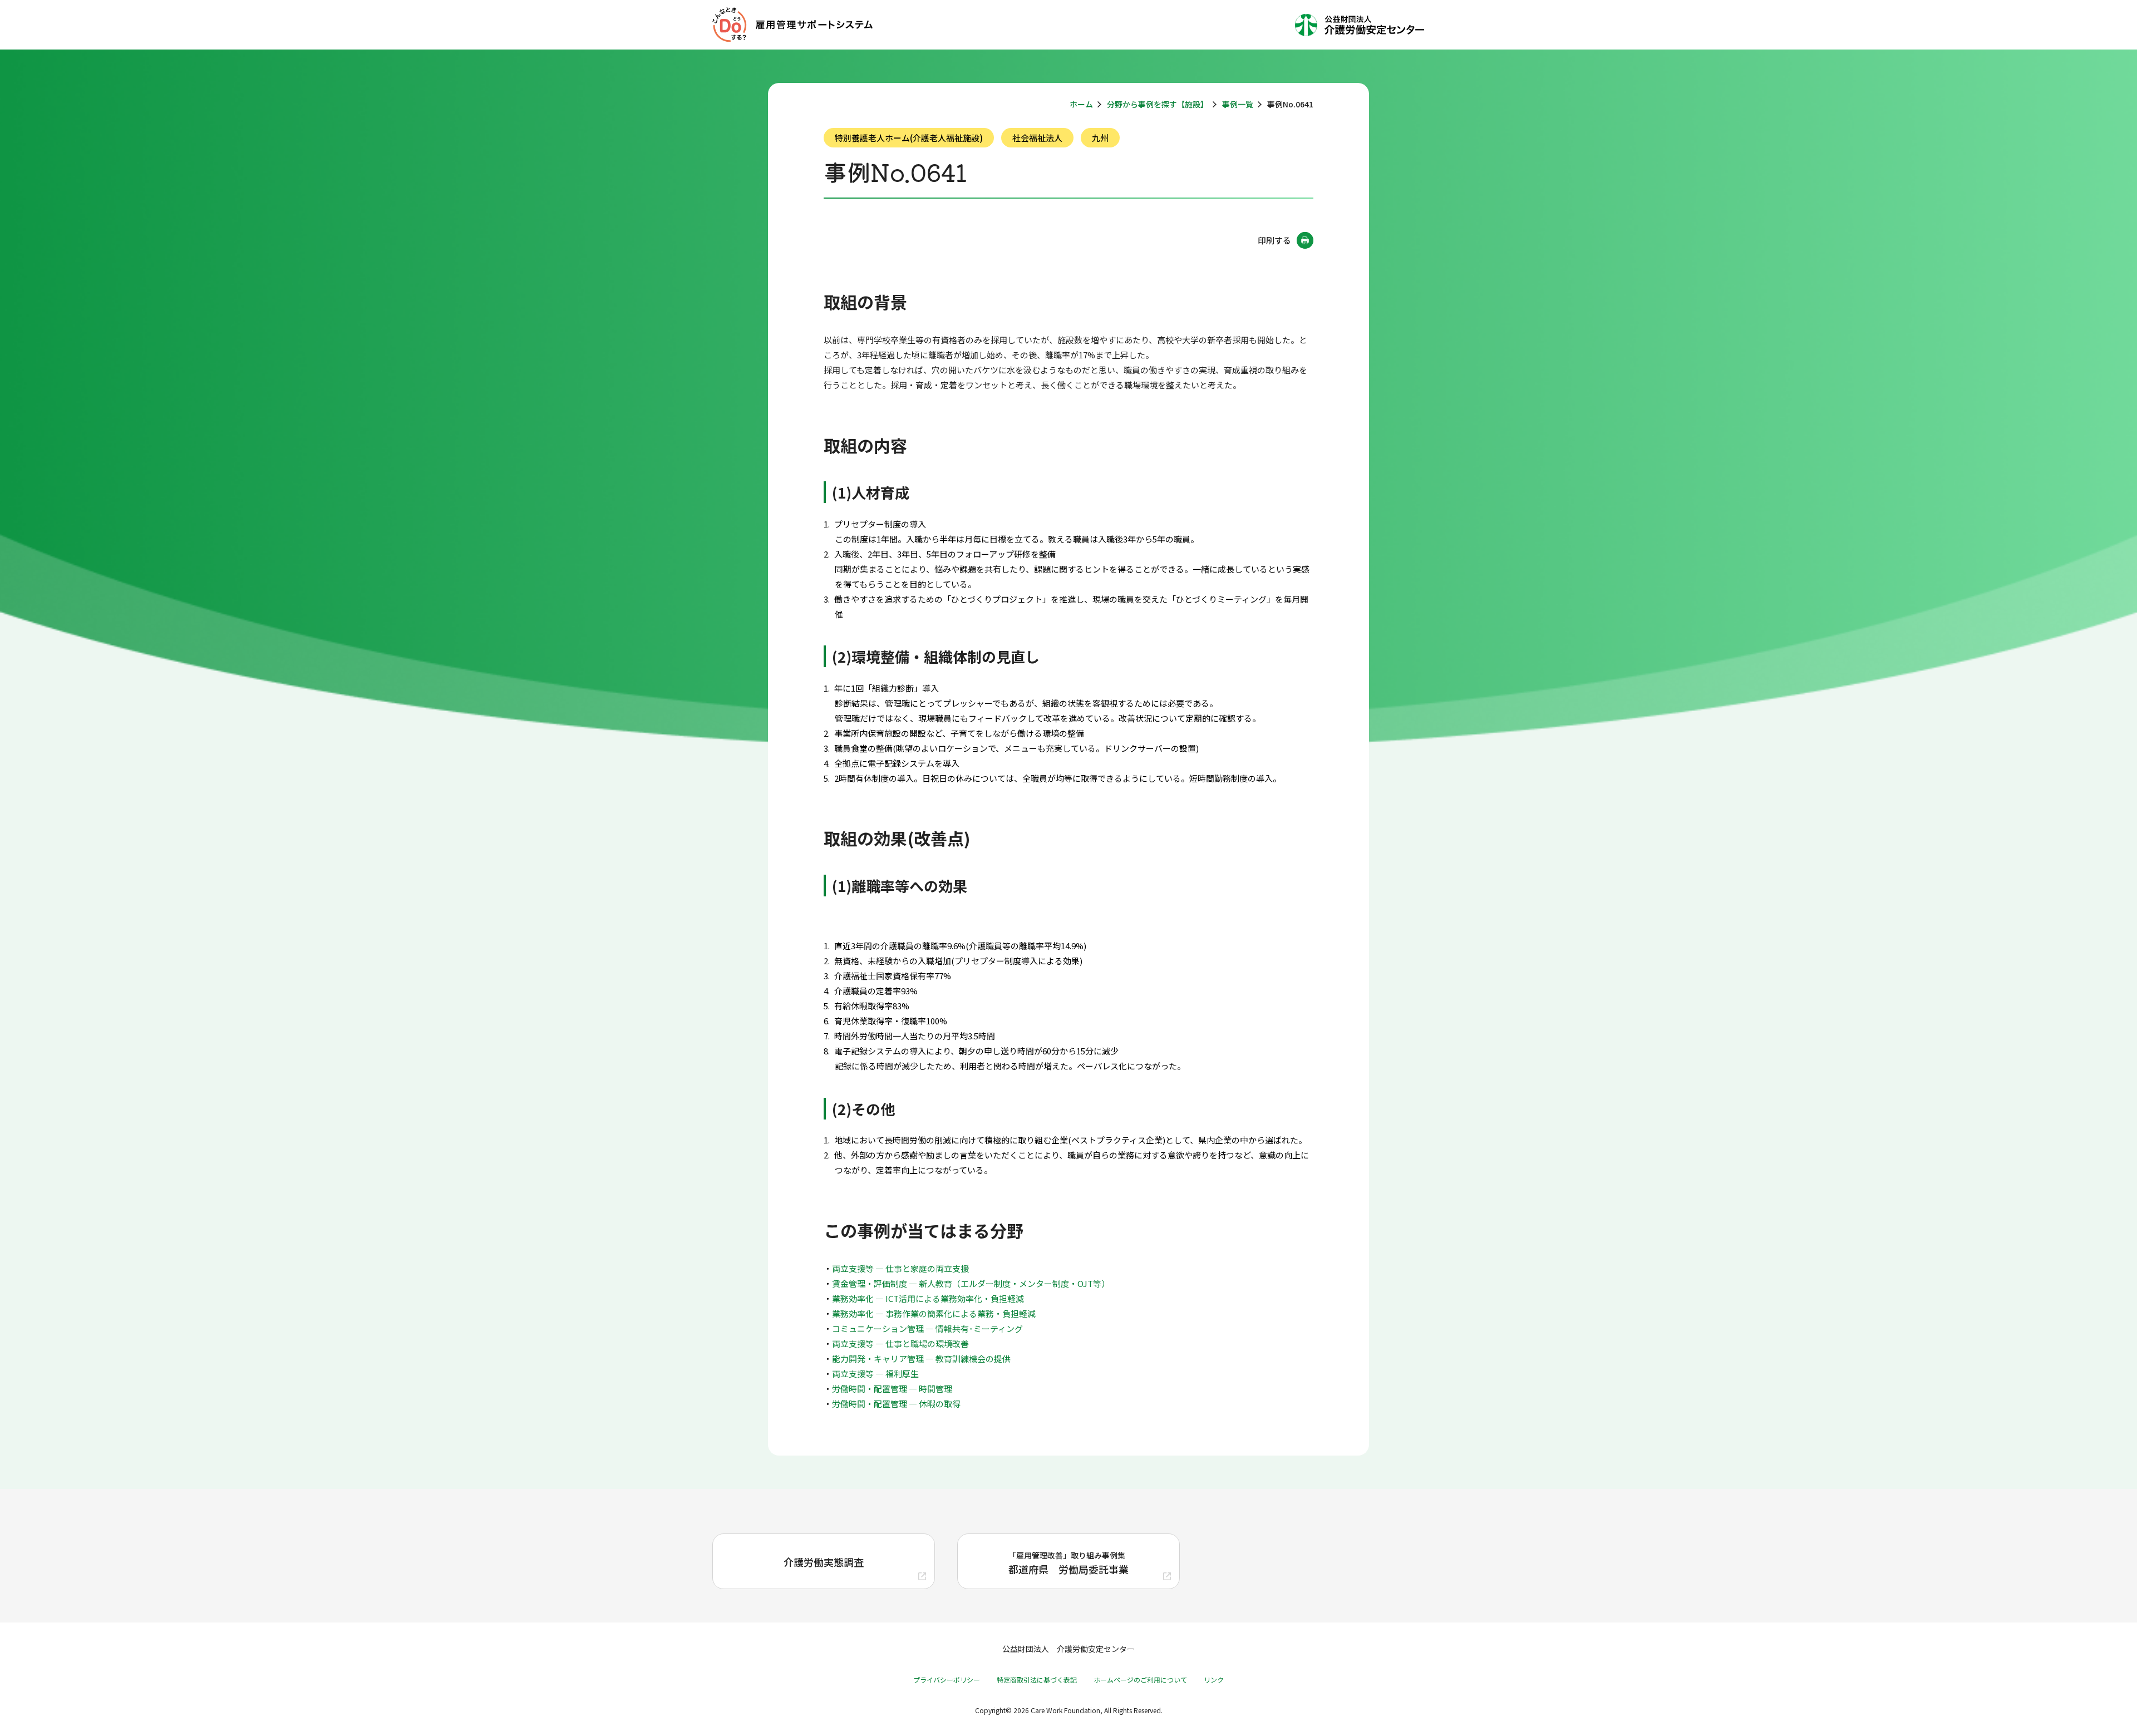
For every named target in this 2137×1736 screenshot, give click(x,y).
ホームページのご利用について (1140, 1680)
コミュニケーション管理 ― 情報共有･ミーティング (927, 1328)
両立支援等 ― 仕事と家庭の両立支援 (900, 1268)
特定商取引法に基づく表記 (1037, 1680)
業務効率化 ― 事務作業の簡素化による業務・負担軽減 (934, 1313)
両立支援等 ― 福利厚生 (875, 1373)
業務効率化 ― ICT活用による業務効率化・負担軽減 (928, 1298)
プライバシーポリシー (947, 1680)
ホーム (1081, 104)
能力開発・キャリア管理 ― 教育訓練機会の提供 (921, 1358)
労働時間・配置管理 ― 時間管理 (892, 1389)
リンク (1214, 1680)
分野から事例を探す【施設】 (1158, 104)
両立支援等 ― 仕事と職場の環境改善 (900, 1343)
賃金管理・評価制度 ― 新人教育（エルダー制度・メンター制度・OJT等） (971, 1283)
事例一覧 (1238, 104)
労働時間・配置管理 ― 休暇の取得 (896, 1404)
